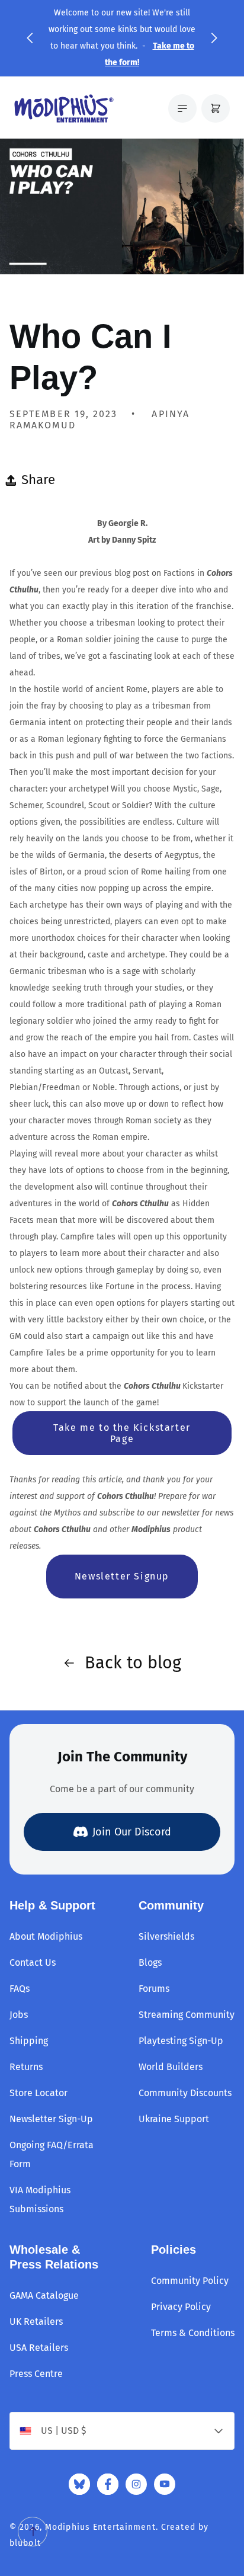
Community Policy (190, 2281)
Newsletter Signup (122, 1576)
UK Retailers (36, 2322)
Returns (26, 2067)
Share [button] (38, 480)
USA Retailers (39, 2348)
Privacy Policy (181, 2307)
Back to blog (133, 1663)
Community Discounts (185, 2093)
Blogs (150, 1963)
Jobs (19, 2015)
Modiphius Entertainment (100, 2527)
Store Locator (38, 2093)
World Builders (171, 2067)
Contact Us (33, 1963)
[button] (30, 38)
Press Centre (36, 2374)
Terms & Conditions (193, 2333)
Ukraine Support (174, 2119)
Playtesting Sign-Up (181, 2041)
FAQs (20, 1989)
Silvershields (166, 1936)
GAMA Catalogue (44, 2295)
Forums (154, 1989)
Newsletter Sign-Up (51, 2119)
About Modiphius (46, 1936)
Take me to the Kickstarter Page (122, 1433)
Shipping (29, 2041)
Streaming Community (187, 2015)
